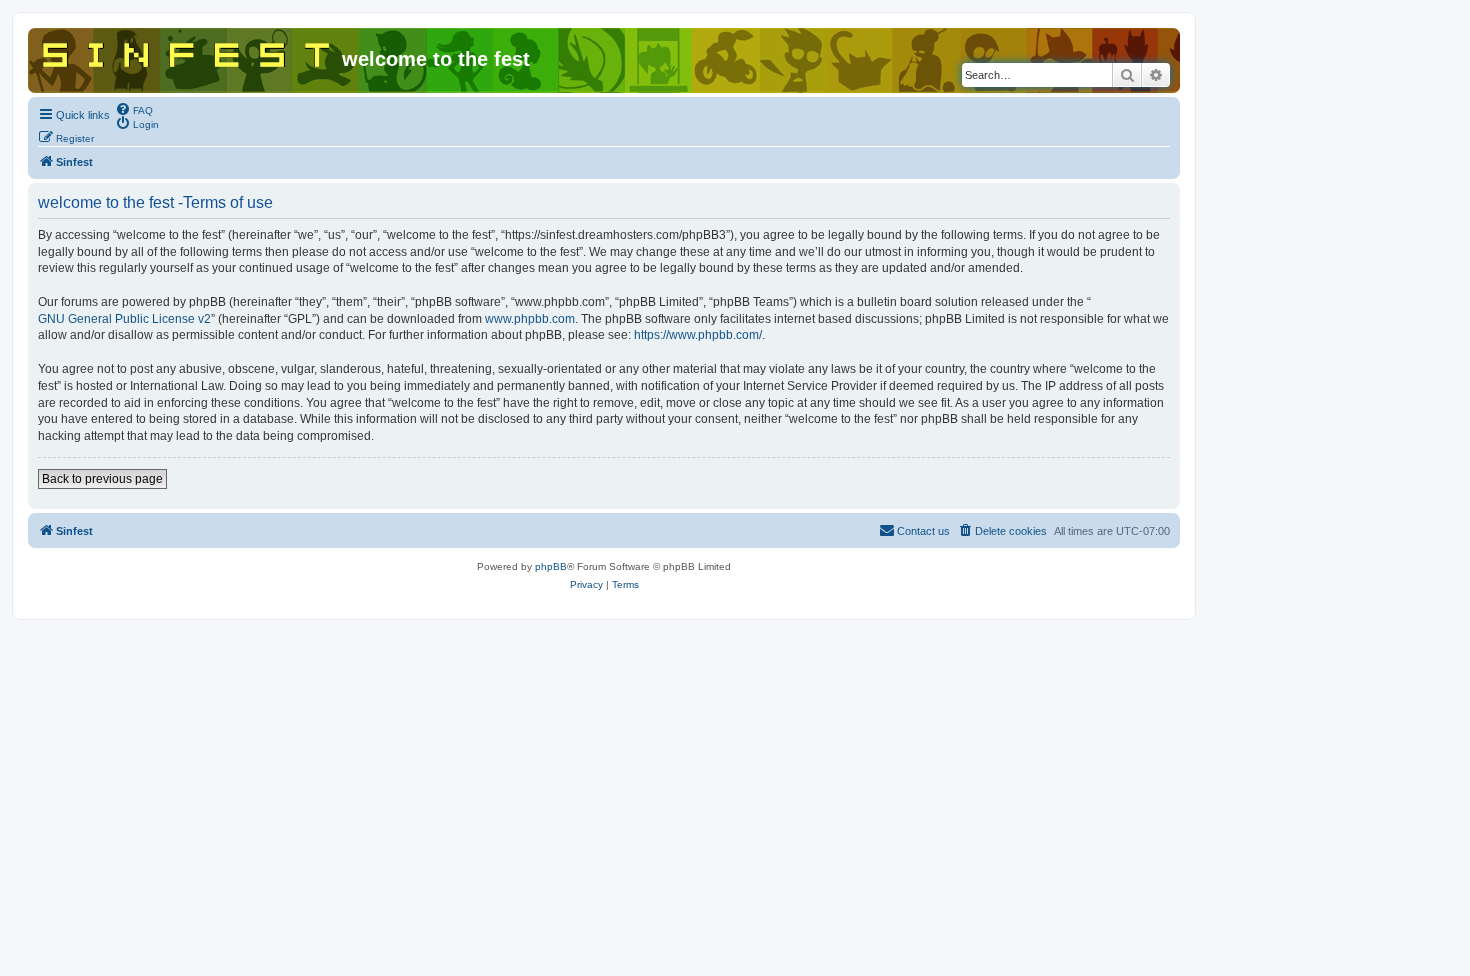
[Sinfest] (187, 51)
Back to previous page (102, 479)
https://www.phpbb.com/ (698, 335)
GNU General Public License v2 (124, 319)
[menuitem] (134, 109)
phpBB (551, 566)
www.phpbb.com (530, 319)
